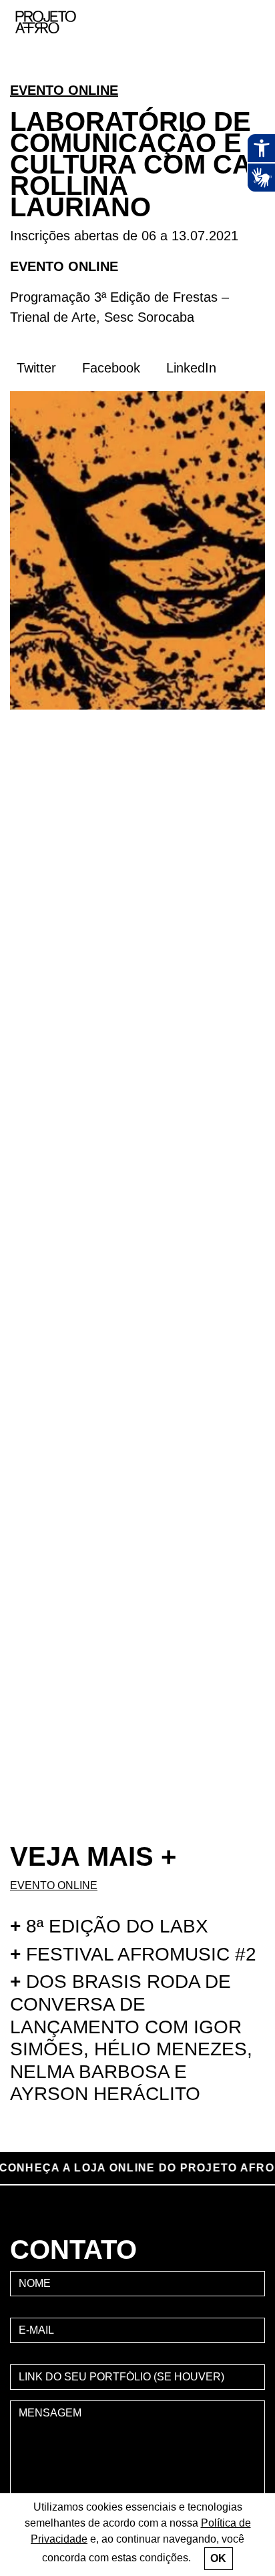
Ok (218, 2558)
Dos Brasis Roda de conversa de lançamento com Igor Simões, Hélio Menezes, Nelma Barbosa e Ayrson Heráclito (131, 2038)
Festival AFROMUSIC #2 (133, 1954)
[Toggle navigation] (250, 22)
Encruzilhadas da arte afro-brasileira (248, 73)
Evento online (64, 90)
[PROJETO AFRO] (66, 22)
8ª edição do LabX (109, 1926)
